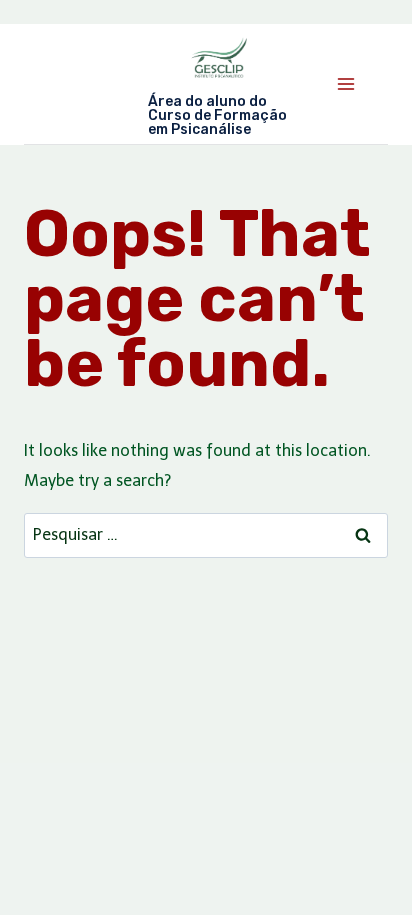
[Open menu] (345, 83)
